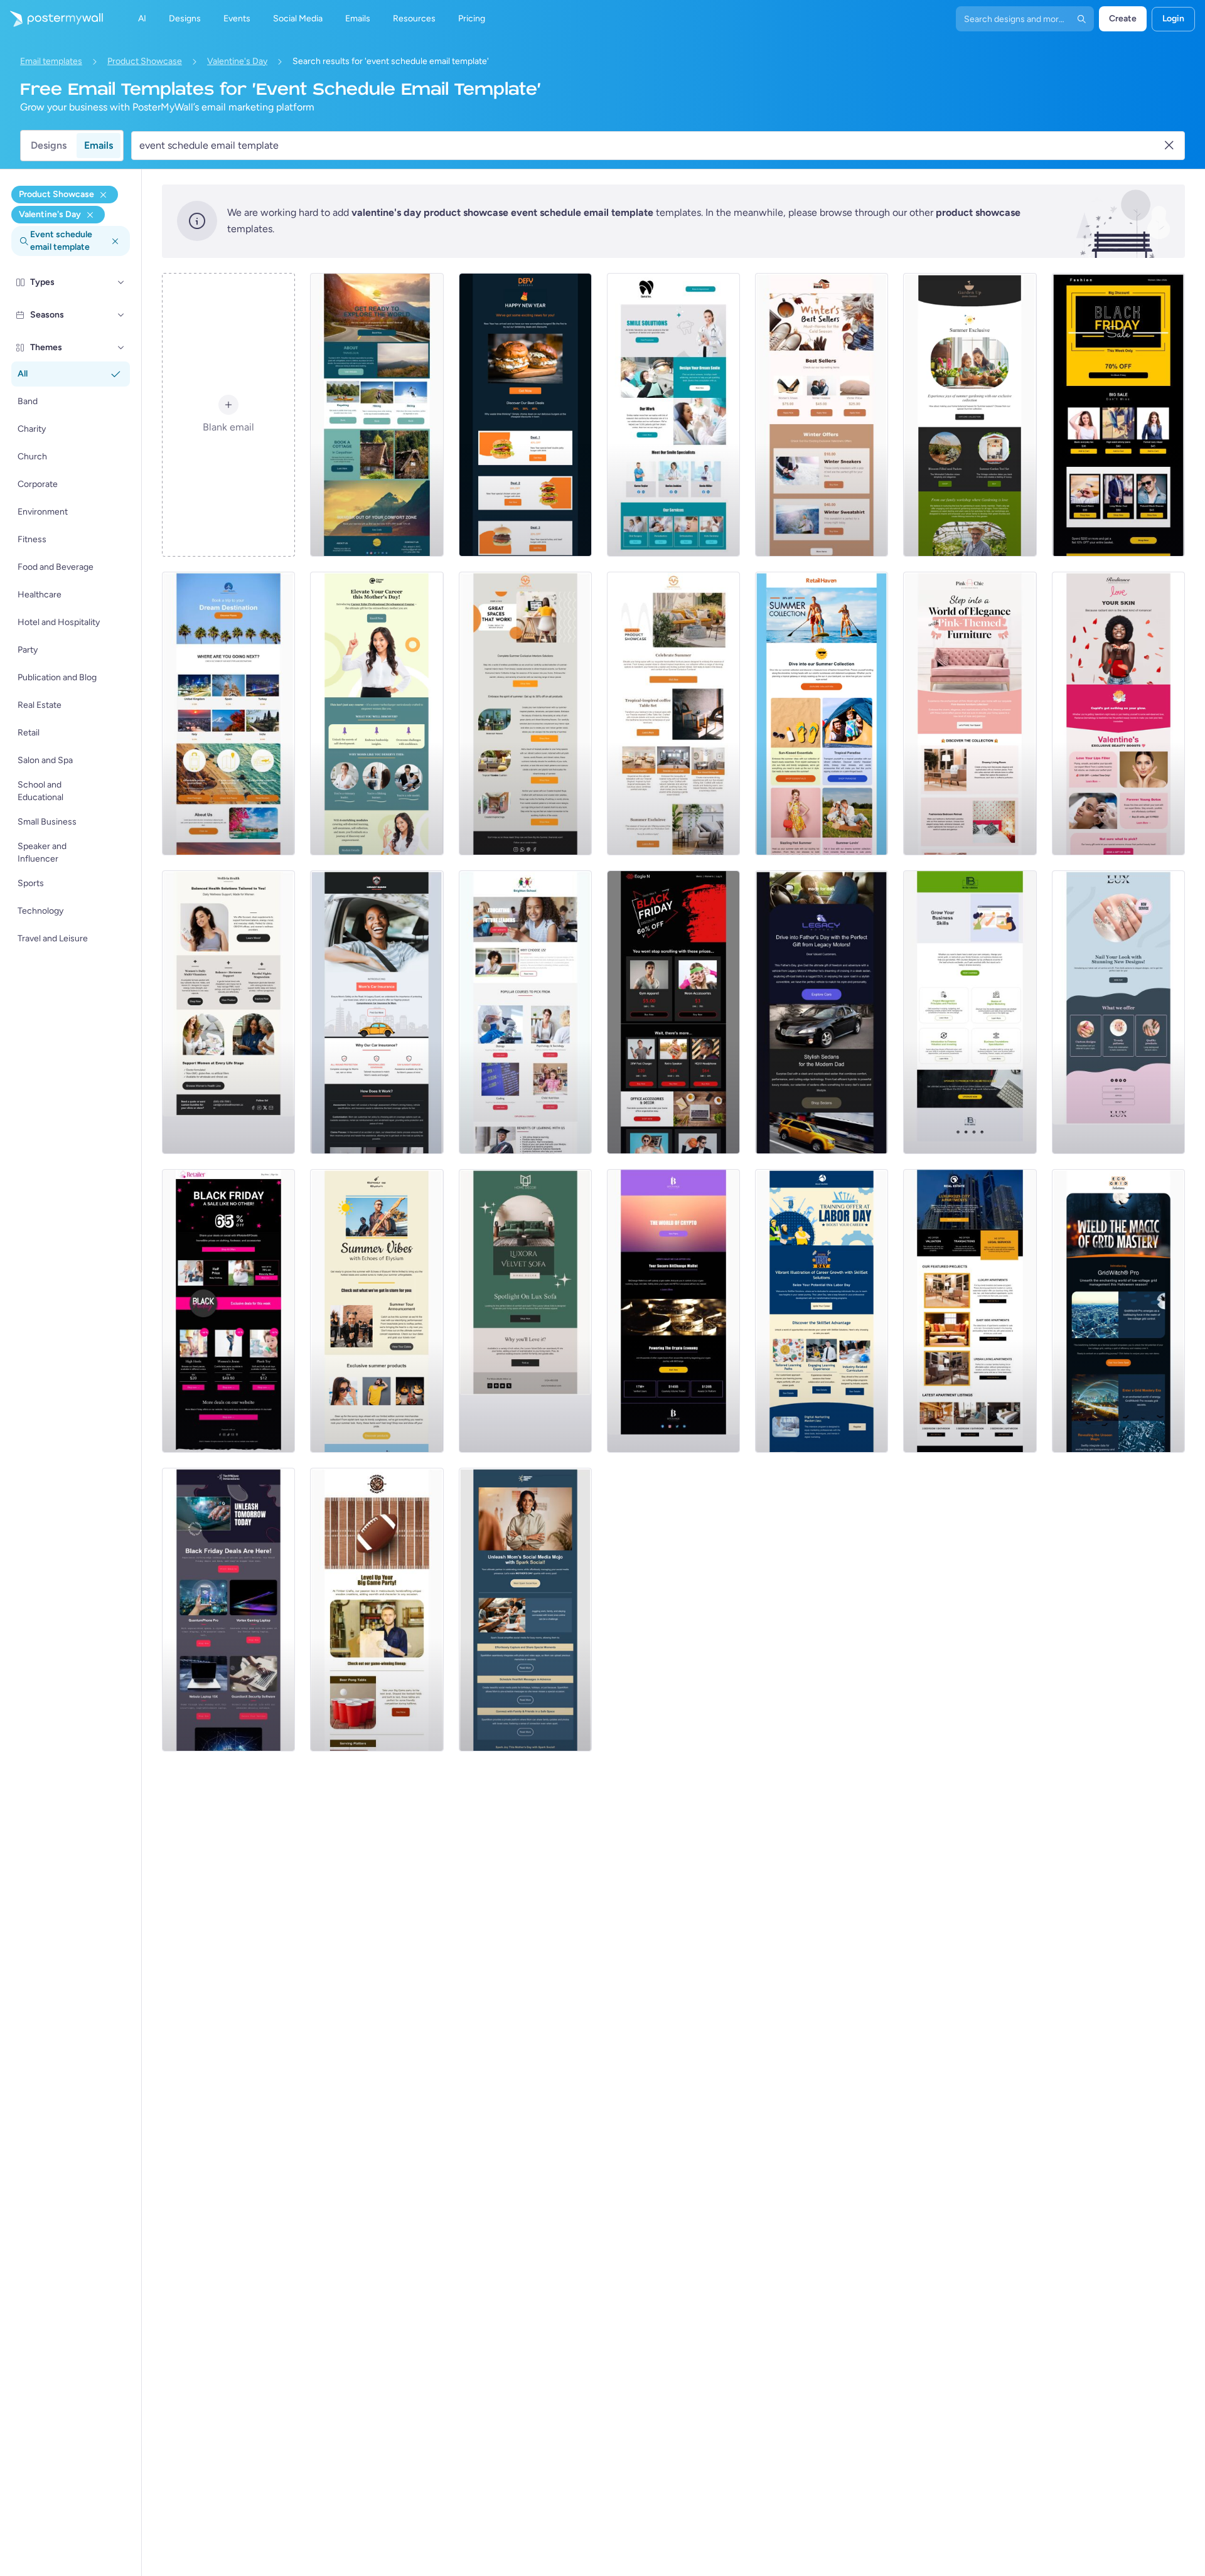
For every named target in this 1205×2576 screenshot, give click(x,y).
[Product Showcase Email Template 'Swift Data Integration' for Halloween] (1118, 1311)
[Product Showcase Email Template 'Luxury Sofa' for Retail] (525, 1311)
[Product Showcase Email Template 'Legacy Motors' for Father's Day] (822, 1012)
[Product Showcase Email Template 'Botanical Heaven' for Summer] (970, 415)
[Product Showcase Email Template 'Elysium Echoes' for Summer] (377, 1311)
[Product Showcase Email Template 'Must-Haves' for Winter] (822, 415)
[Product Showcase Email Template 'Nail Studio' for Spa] (1118, 1012)
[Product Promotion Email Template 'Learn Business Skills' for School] (970, 1012)
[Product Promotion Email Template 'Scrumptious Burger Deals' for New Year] (525, 415)
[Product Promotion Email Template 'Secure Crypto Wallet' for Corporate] (673, 1311)
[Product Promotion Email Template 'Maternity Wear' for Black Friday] (228, 1311)
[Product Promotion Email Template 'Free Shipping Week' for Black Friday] (673, 1012)
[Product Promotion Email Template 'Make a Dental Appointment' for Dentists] (673, 415)
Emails (99, 145)
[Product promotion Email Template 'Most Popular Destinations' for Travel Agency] (228, 713)
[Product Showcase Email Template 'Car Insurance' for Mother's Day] (377, 1012)
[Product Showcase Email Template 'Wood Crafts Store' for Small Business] (377, 1610)
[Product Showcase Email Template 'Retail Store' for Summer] (822, 713)
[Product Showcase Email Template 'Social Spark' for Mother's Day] (525, 1610)
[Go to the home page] (51, 19)
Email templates (51, 61)
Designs (49, 145)
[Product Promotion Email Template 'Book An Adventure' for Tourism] (377, 415)
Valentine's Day (237, 61)
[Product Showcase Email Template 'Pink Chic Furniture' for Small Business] (970, 713)
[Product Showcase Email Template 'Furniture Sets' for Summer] (673, 713)
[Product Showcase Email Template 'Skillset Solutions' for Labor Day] (822, 1311)
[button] (121, 282)
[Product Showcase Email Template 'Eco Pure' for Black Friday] (228, 1610)
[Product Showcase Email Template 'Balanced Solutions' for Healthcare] (228, 1012)
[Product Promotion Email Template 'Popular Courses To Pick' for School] (525, 1012)
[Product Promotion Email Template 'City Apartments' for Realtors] (970, 1311)
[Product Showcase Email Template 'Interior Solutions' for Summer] (525, 713)
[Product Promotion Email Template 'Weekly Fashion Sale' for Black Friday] (1118, 415)
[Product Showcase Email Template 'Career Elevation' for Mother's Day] (377, 713)
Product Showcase (145, 61)
